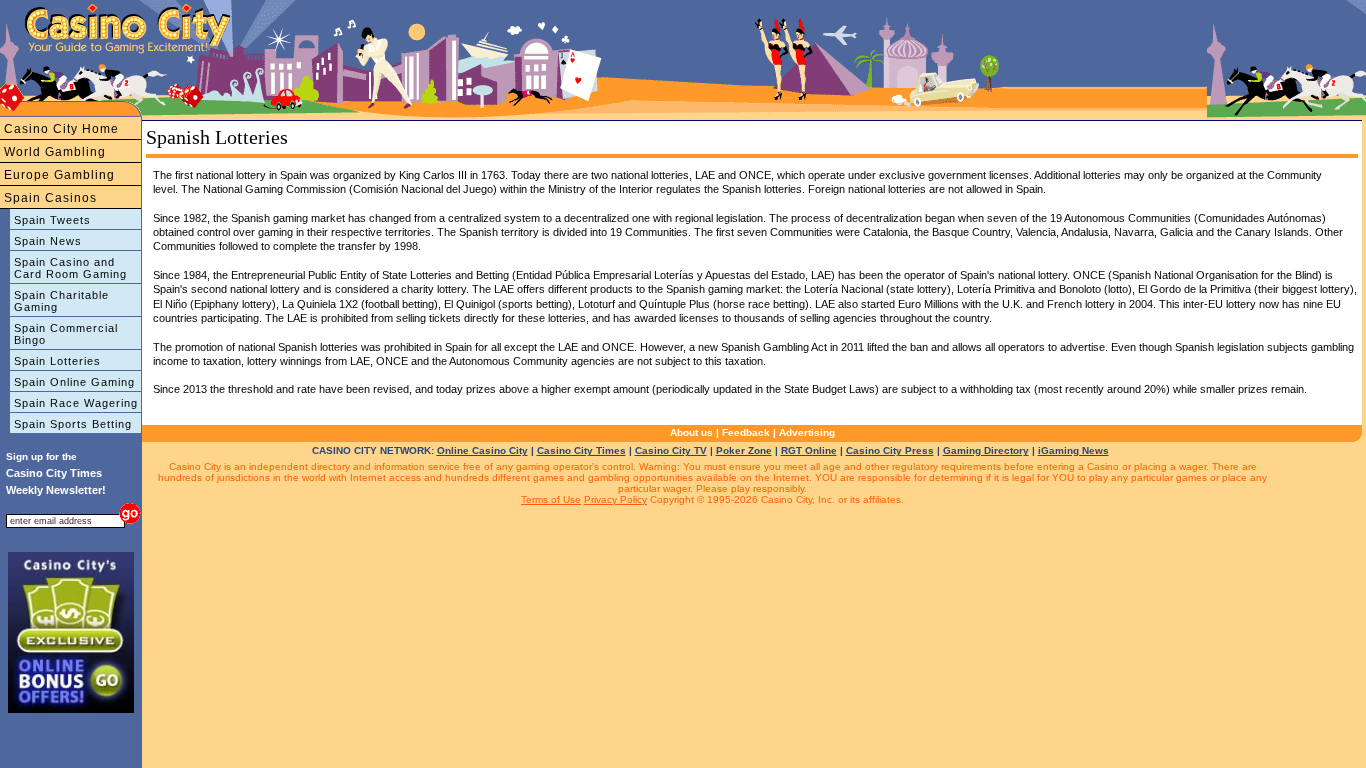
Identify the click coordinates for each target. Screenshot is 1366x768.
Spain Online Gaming (74, 382)
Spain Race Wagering (76, 403)
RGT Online (809, 450)
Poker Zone (744, 450)
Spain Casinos (50, 198)
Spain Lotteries (57, 361)
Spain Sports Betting (73, 424)
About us (691, 432)
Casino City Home (61, 129)
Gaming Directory (986, 450)
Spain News (48, 241)
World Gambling (55, 152)
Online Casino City (482, 450)
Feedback (746, 432)
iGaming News (1073, 450)
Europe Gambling (59, 175)
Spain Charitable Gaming (61, 301)
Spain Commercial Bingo (66, 334)
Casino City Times (581, 450)
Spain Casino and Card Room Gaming (70, 268)
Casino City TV (671, 450)
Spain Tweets (52, 220)
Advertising (807, 432)
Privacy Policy (615, 499)
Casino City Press (890, 450)
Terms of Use (551, 499)
